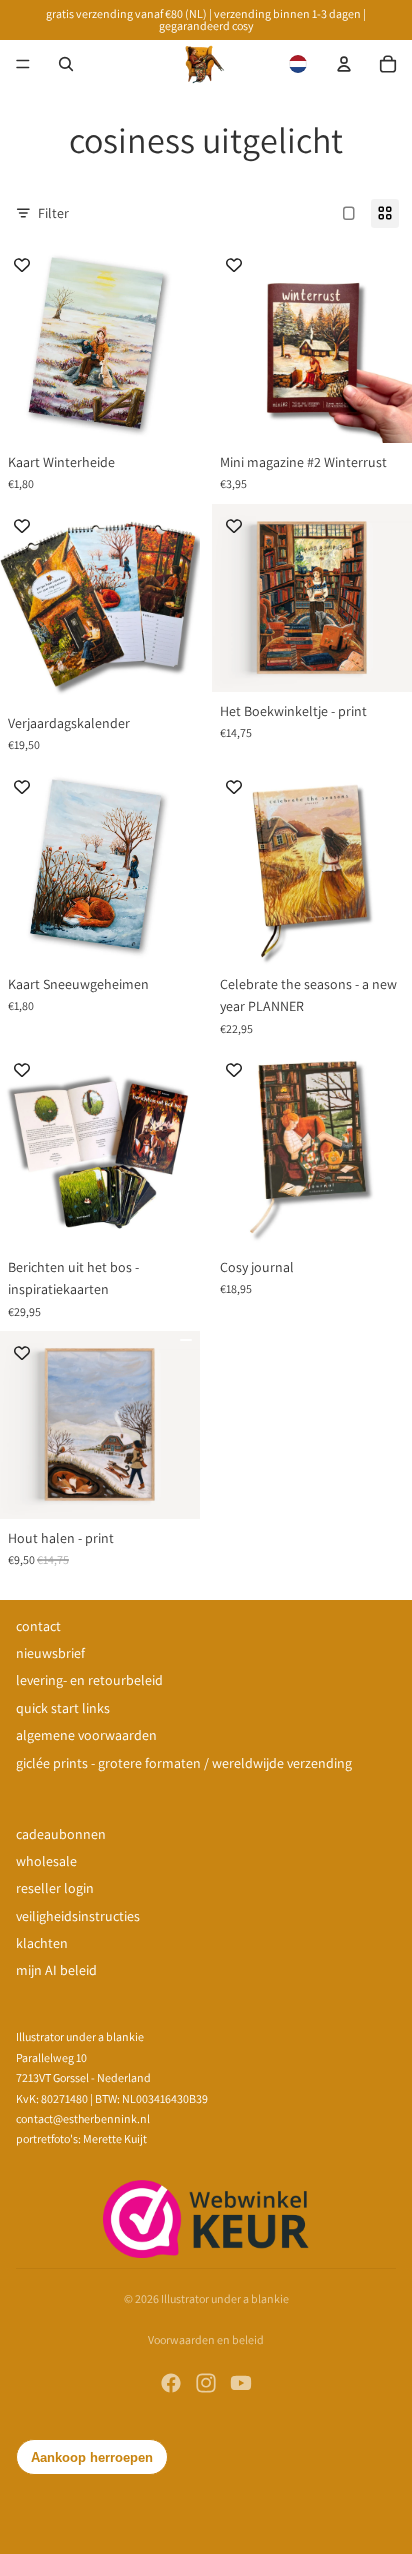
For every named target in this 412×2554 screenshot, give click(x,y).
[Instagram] (206, 2383)
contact (38, 1626)
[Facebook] (171, 2383)
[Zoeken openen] (66, 64)
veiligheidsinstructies (78, 1916)
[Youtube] (241, 2383)
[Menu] (23, 64)
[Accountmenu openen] (344, 64)
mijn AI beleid (56, 1970)
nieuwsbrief (50, 1653)
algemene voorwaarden (86, 1735)
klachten (42, 1943)
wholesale (46, 1861)
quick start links (63, 1708)
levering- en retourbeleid (89, 1680)
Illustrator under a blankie (225, 2298)
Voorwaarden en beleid (206, 2339)
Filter (53, 213)
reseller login (55, 1888)
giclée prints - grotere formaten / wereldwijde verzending (184, 1763)
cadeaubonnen (61, 1834)
